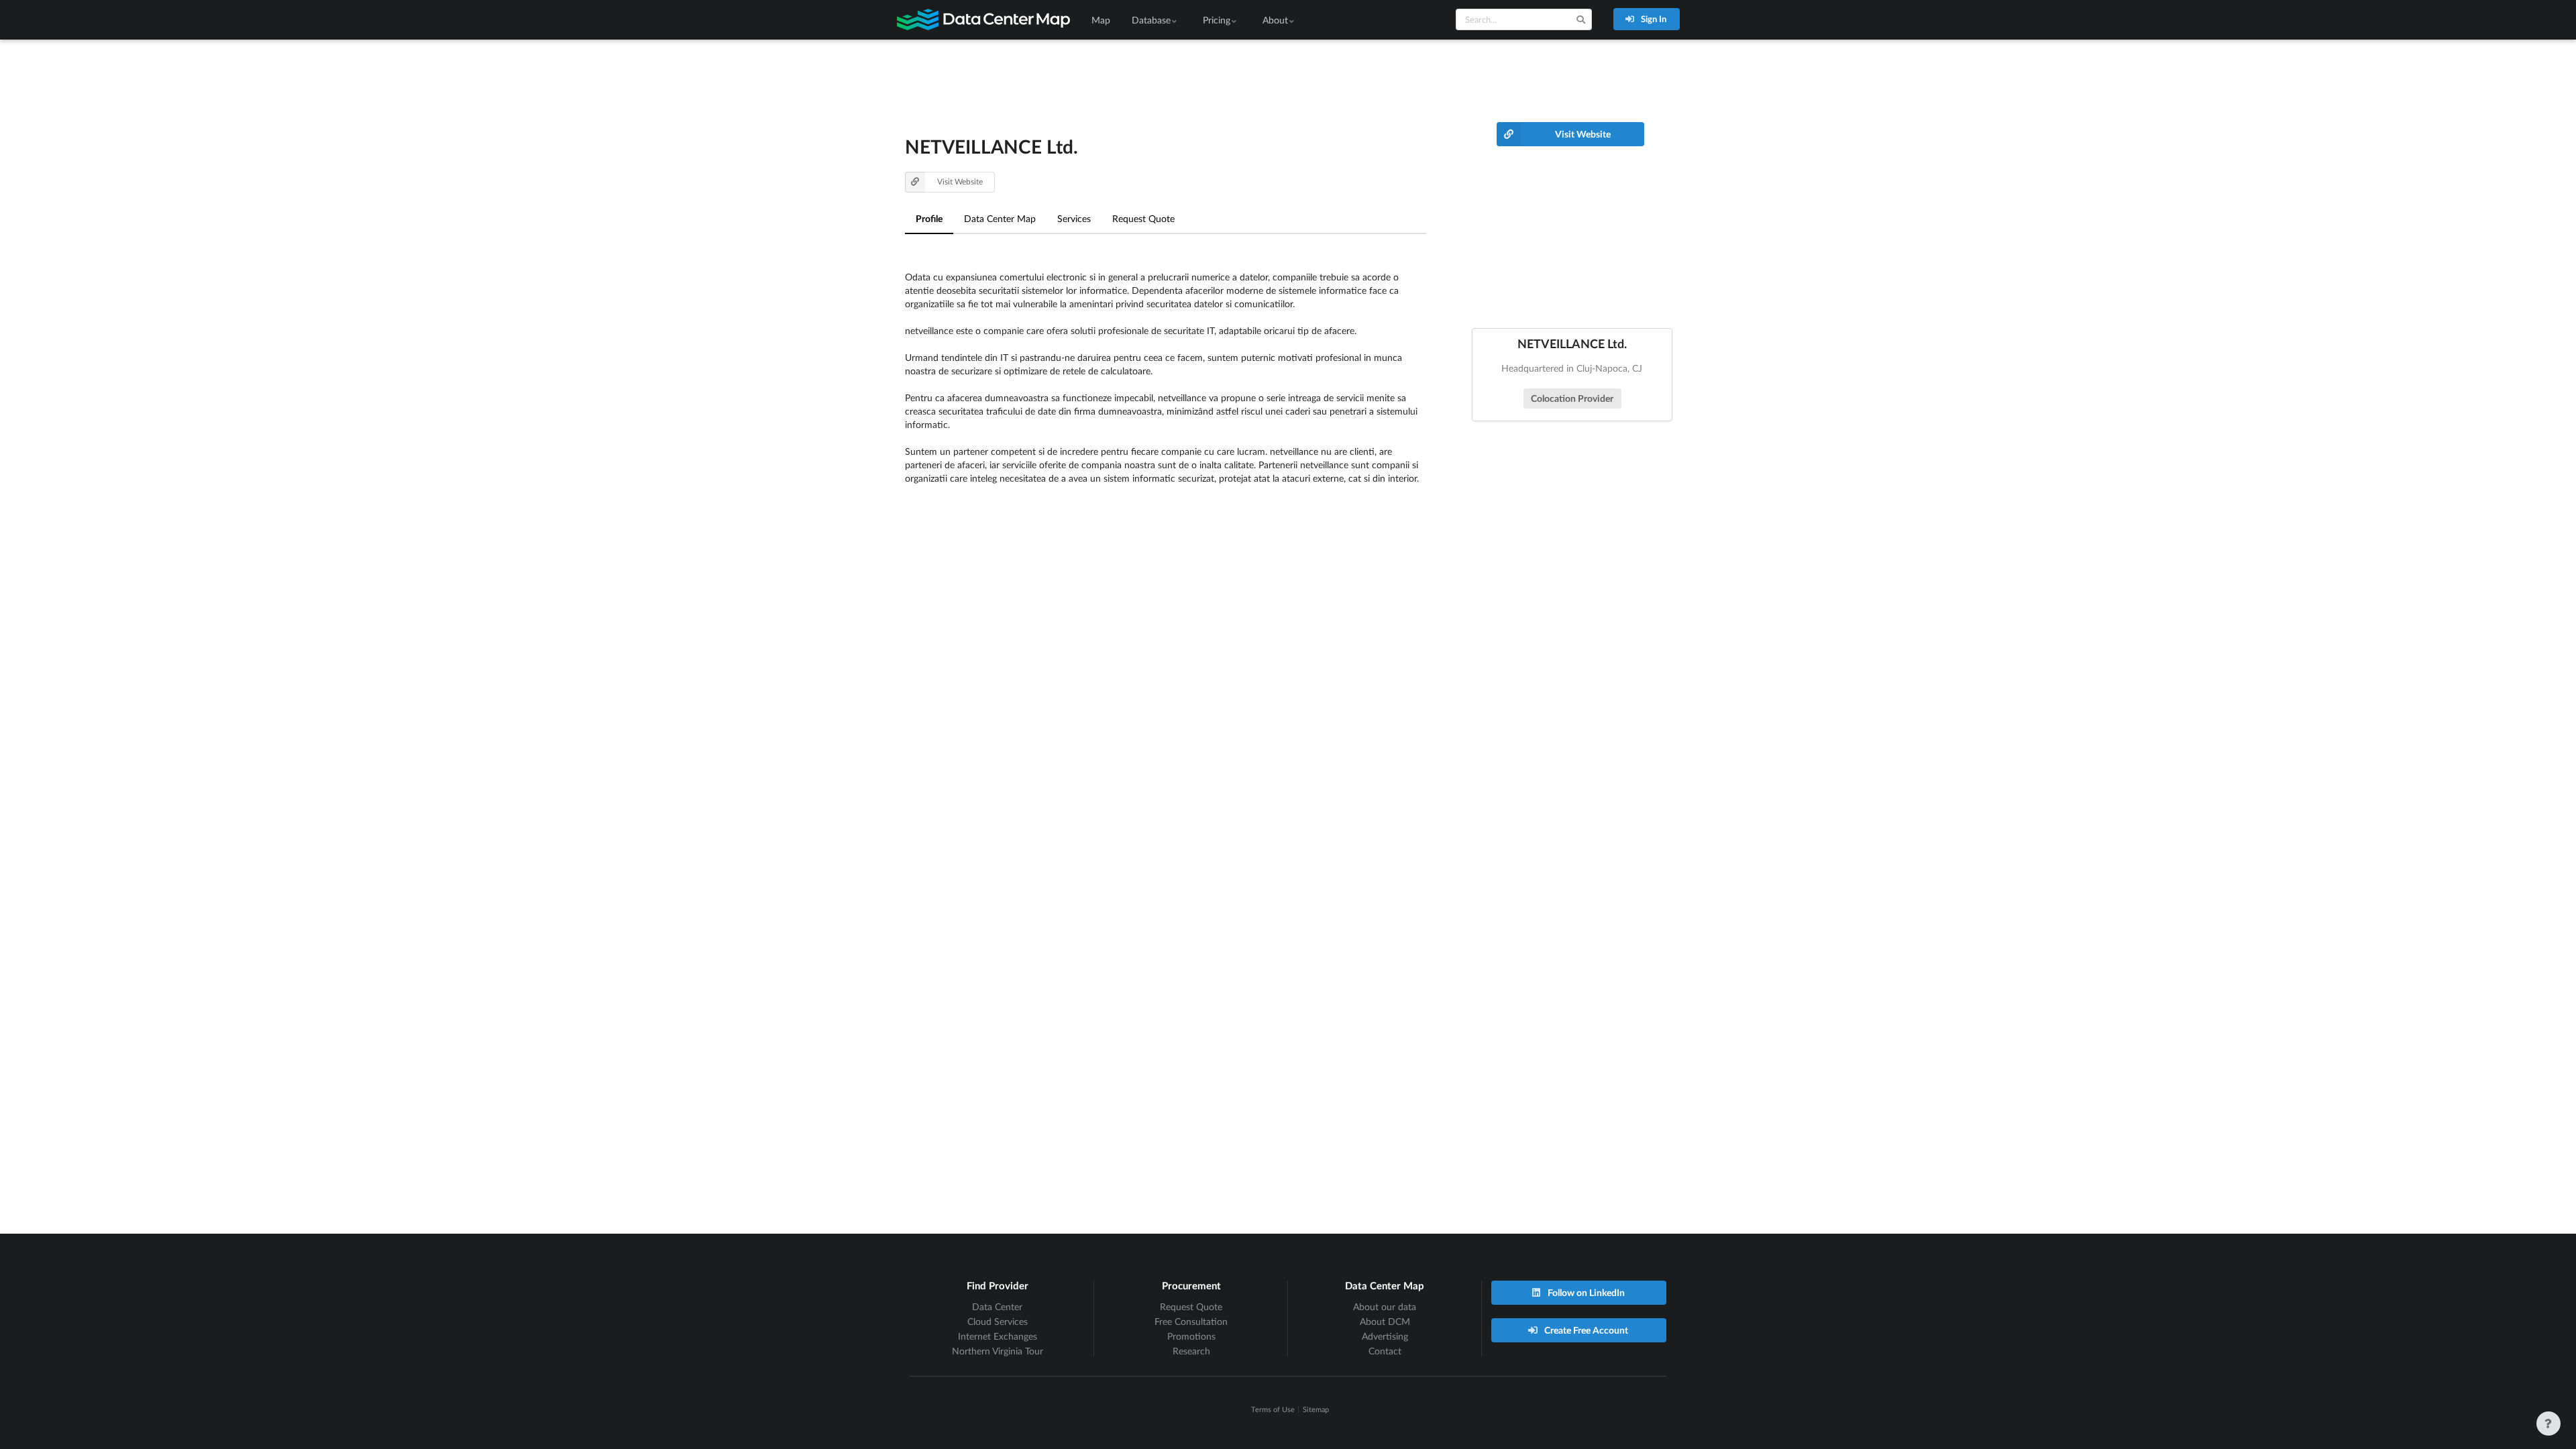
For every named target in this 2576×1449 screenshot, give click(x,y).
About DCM (1385, 1321)
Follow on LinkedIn (1585, 1292)
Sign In (1653, 19)
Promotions (1191, 1336)
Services (1074, 218)
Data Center (997, 1306)
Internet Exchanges (998, 1336)
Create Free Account (1585, 1330)
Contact (1385, 1351)
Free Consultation (1191, 1321)
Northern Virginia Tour (998, 1351)
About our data (1385, 1306)
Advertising (1385, 1336)
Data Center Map (1000, 218)
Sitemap (1316, 1409)
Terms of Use (1273, 1409)
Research (1191, 1351)
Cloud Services (998, 1321)
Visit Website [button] (960, 181)
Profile (929, 218)
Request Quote (1143, 218)
